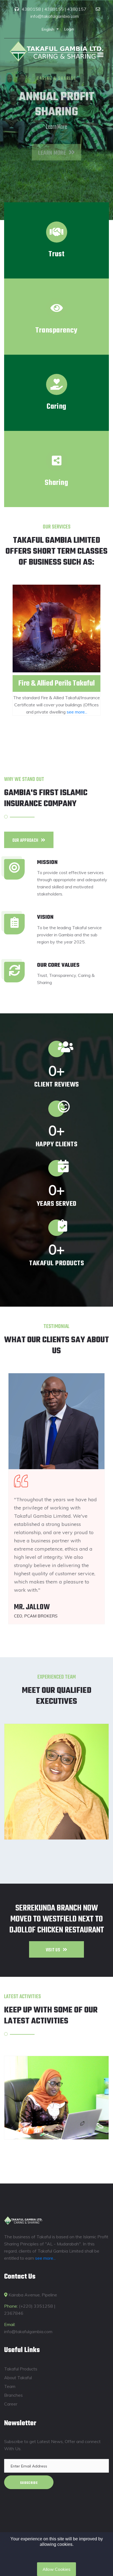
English (49, 29)
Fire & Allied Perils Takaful (56, 683)
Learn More (52, 144)
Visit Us (53, 1950)
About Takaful (18, 2378)
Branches (13, 2395)
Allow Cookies (56, 2569)
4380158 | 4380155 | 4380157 (54, 9)
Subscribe (29, 2483)
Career (11, 2404)
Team (10, 2386)
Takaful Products (21, 2369)
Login (69, 29)
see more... (77, 712)
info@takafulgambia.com (55, 16)
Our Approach (25, 841)
